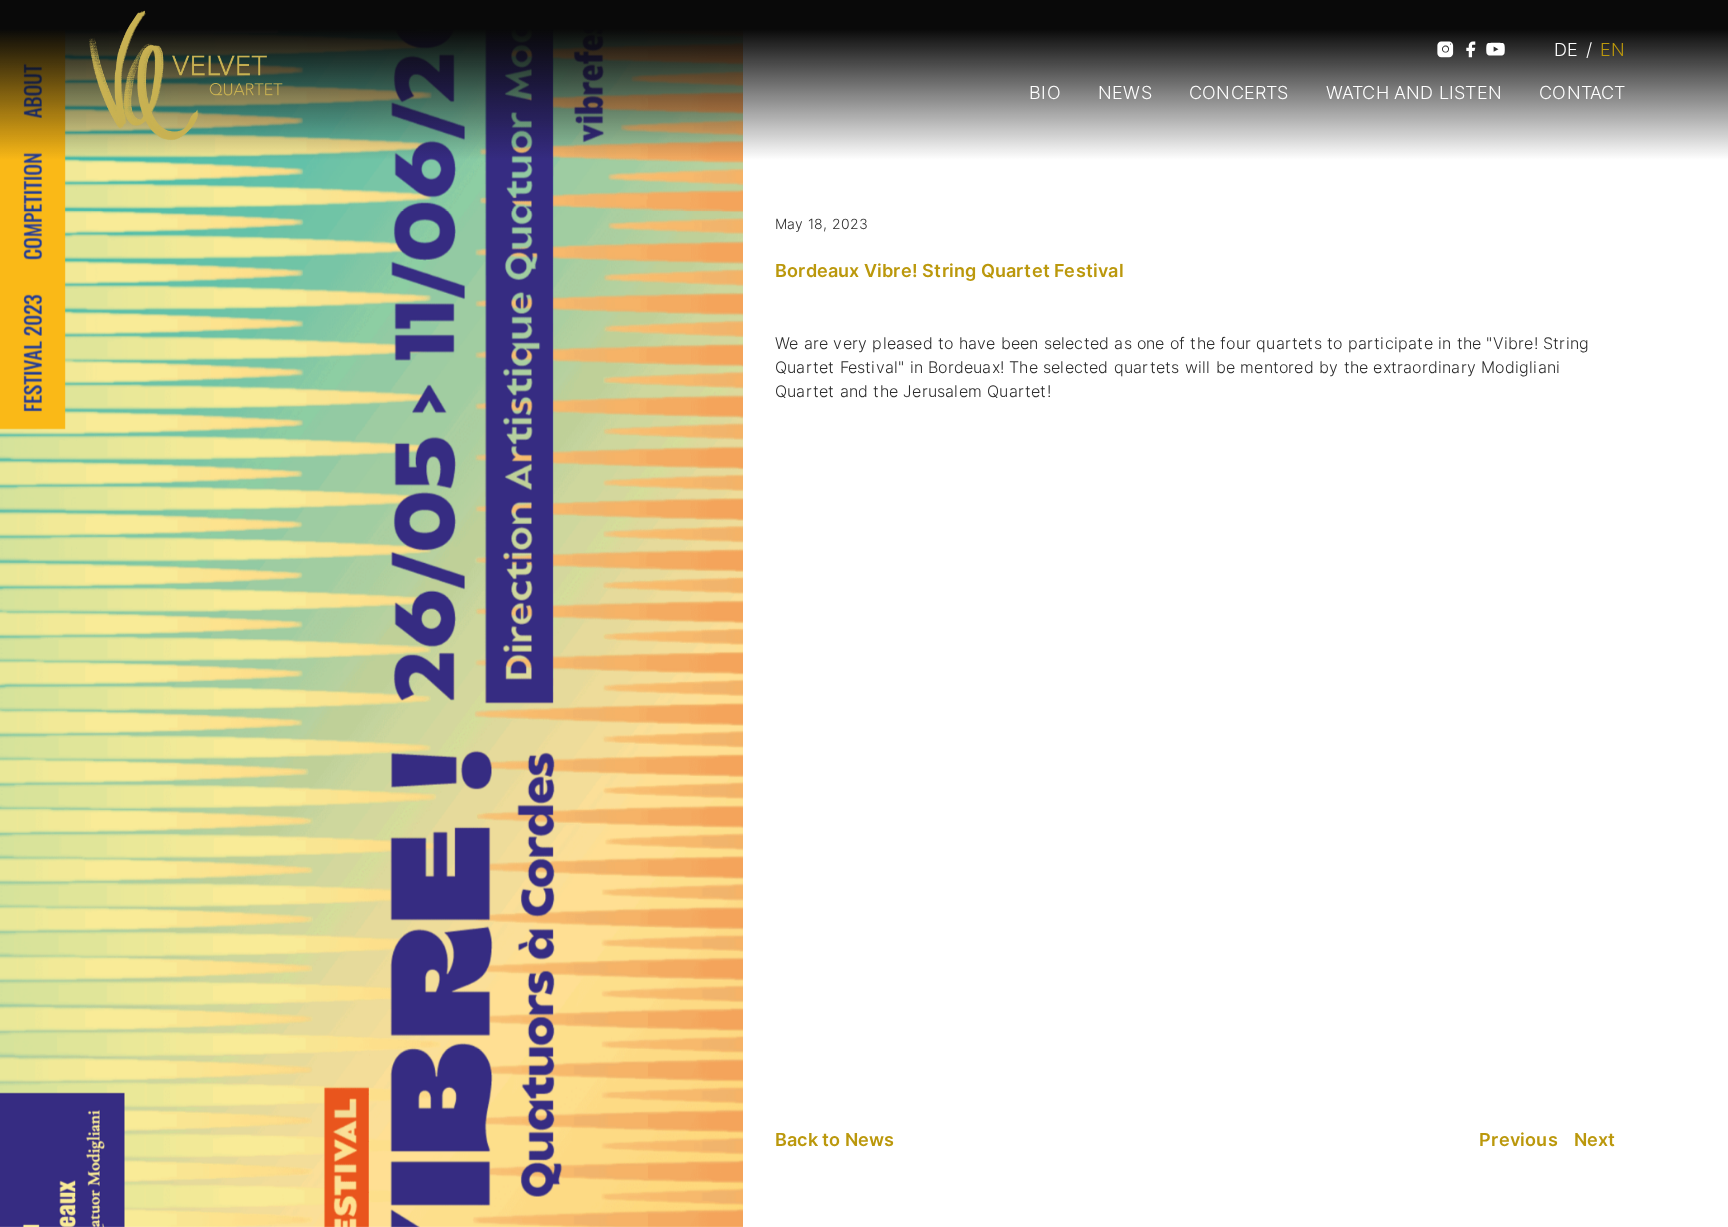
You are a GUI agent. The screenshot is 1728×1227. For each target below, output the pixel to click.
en (1612, 49)
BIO (1045, 92)
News (1125, 92)
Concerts (1239, 92)
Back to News (834, 1139)
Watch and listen (1414, 92)
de (1566, 49)
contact (1582, 92)
